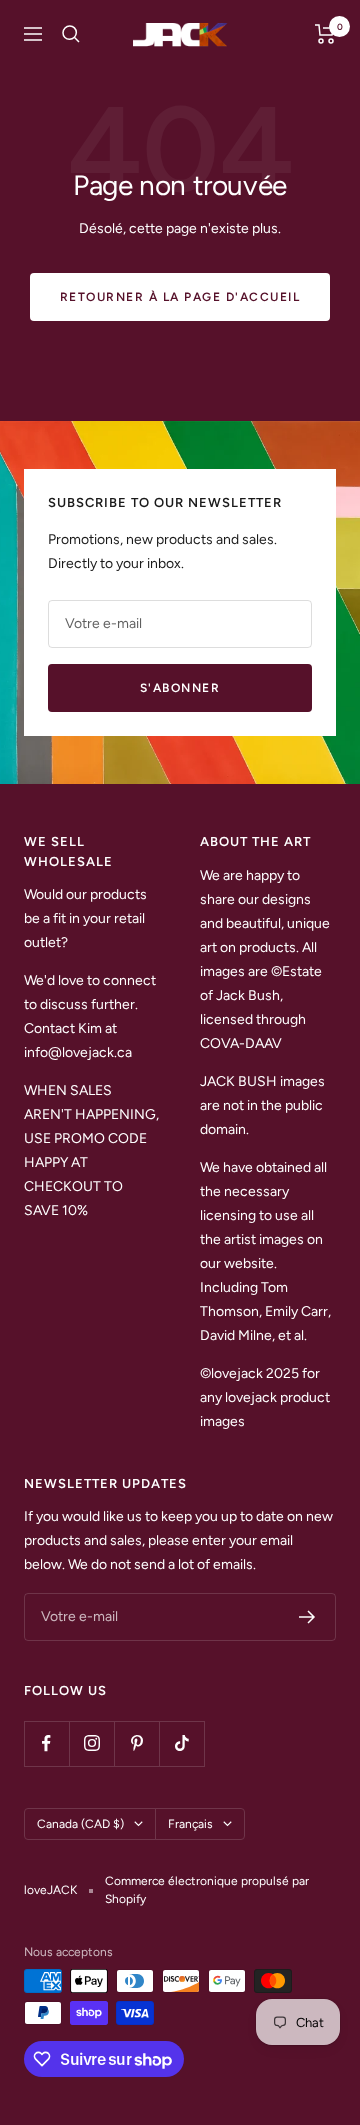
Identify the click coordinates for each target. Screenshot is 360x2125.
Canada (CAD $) (80, 1824)
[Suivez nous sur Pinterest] (136, 1743)
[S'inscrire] (307, 1617)
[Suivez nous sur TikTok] (181, 1743)
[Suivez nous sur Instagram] (91, 1743)
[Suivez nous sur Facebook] (46, 1743)
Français (190, 1824)
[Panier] (325, 34)
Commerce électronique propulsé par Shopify (207, 1890)
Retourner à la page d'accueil (180, 297)
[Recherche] (71, 34)
